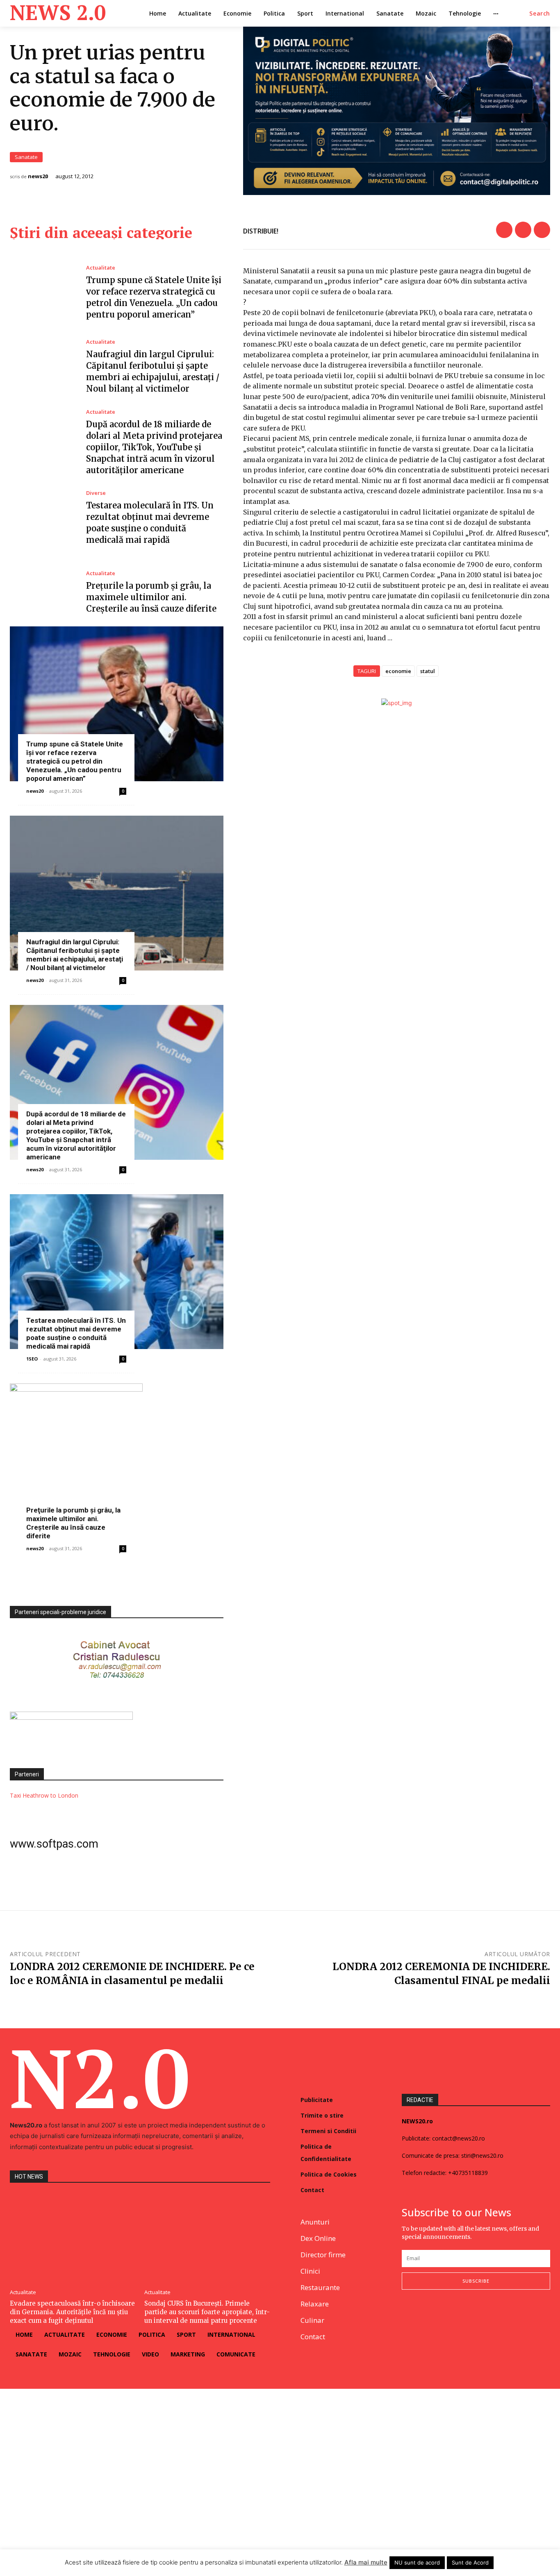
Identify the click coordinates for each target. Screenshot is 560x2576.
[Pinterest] (542, 230)
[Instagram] (426, 2316)
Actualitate (101, 268)
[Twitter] (523, 230)
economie (398, 671)
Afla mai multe (366, 2562)
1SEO (32, 1359)
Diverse (96, 493)
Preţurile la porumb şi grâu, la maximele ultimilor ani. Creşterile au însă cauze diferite (151, 597)
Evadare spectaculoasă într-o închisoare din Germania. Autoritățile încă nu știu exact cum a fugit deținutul (72, 2312)
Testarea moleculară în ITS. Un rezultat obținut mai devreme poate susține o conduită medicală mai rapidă (76, 1333)
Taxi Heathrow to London (44, 1795)
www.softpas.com (54, 1844)
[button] (540, 14)
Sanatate (26, 157)
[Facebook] (504, 230)
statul (428, 671)
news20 (38, 176)
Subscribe (476, 2281)
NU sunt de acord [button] (417, 2562)
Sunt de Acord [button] (470, 2562)
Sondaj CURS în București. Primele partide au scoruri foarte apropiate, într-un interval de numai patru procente (207, 2312)
